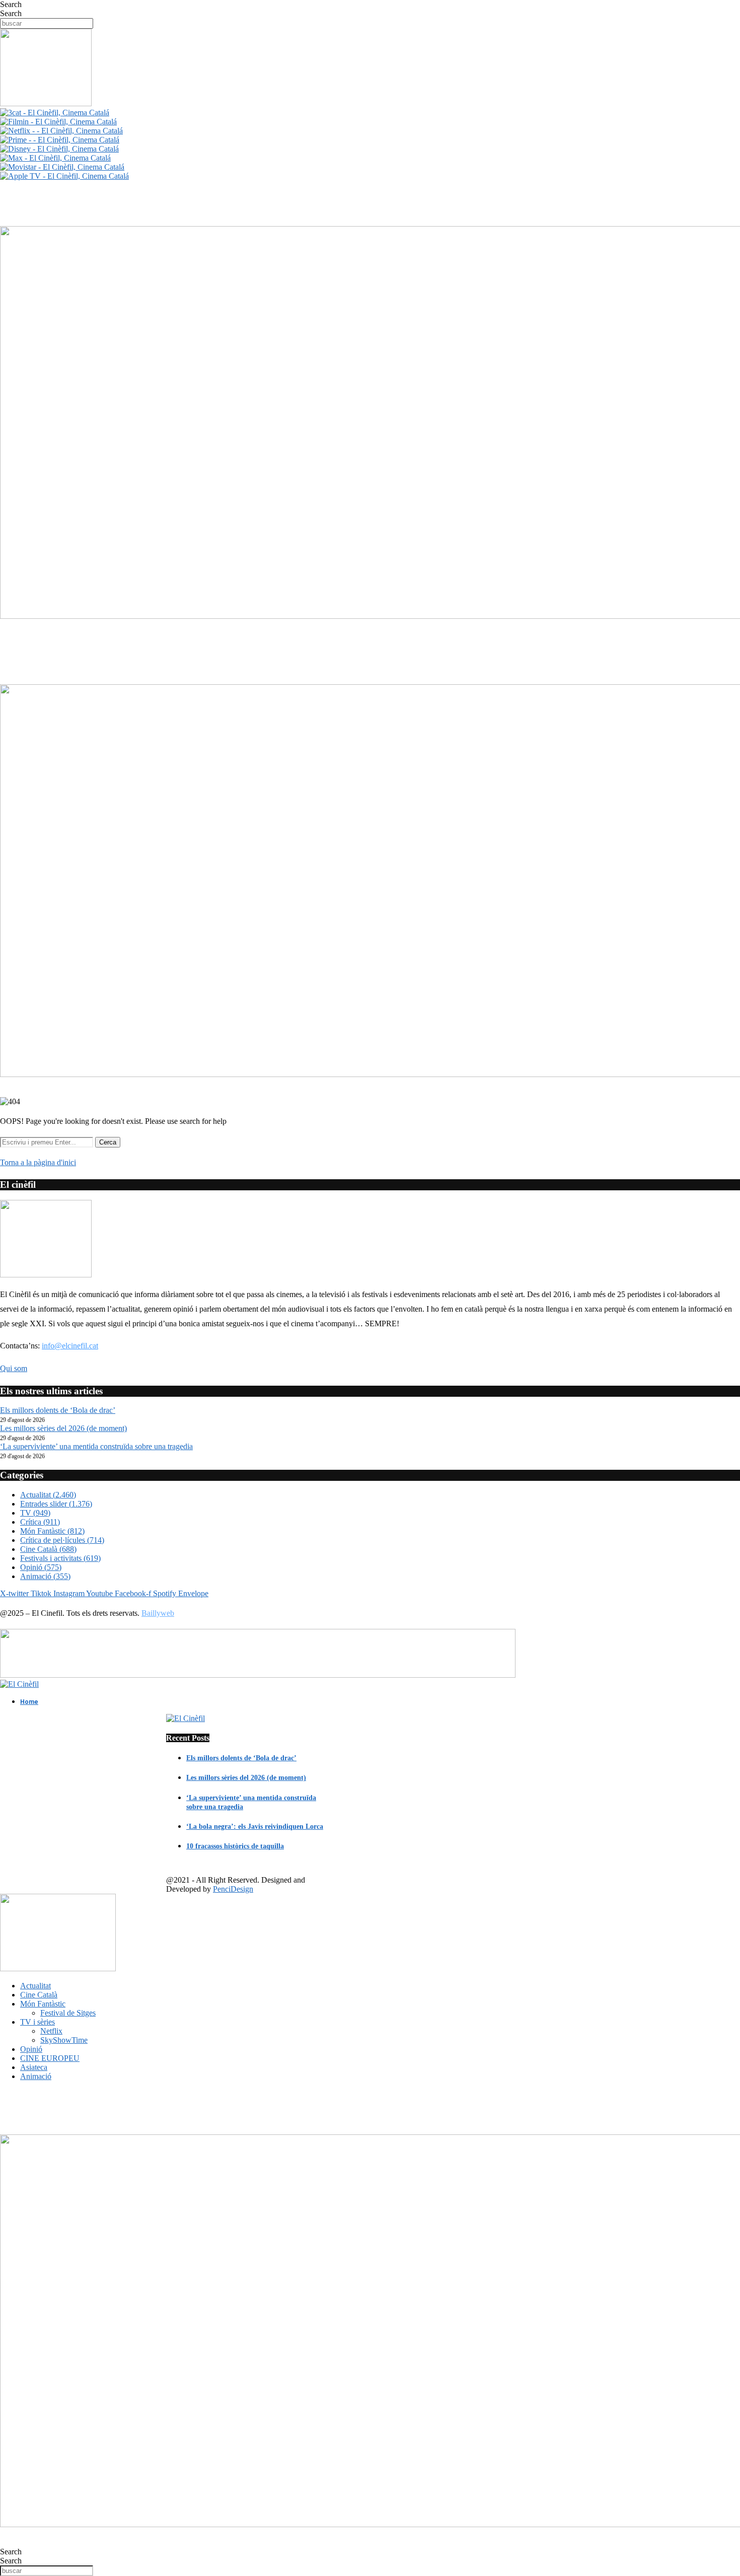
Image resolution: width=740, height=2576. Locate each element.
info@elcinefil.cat (70, 1346)
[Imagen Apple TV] (64, 176)
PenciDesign (233, 1889)
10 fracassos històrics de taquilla (235, 1846)
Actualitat (48, 1495)
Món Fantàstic (52, 1531)
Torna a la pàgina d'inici (38, 1162)
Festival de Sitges (68, 2013)
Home (29, 1702)
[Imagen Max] (55, 158)
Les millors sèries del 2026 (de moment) (63, 1428)
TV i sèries (38, 2022)
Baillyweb (158, 1613)
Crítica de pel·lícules (62, 1540)
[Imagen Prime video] (60, 140)
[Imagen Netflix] (61, 131)
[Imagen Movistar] (62, 167)
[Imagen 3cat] (55, 113)
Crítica (40, 1522)
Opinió (41, 1567)
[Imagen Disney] (59, 149)
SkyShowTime (64, 2040)
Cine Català (48, 1549)
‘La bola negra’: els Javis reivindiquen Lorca (255, 1827)
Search (11, 4)
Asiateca (34, 2067)
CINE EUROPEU (50, 2058)
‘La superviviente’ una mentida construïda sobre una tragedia (96, 1446)
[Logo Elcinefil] (46, 103)
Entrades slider (56, 1504)
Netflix (51, 2031)
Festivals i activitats (60, 1558)
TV (35, 1513)
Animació (45, 1576)
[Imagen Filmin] (58, 122)
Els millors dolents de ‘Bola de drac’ (58, 1410)
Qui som (14, 1368)
